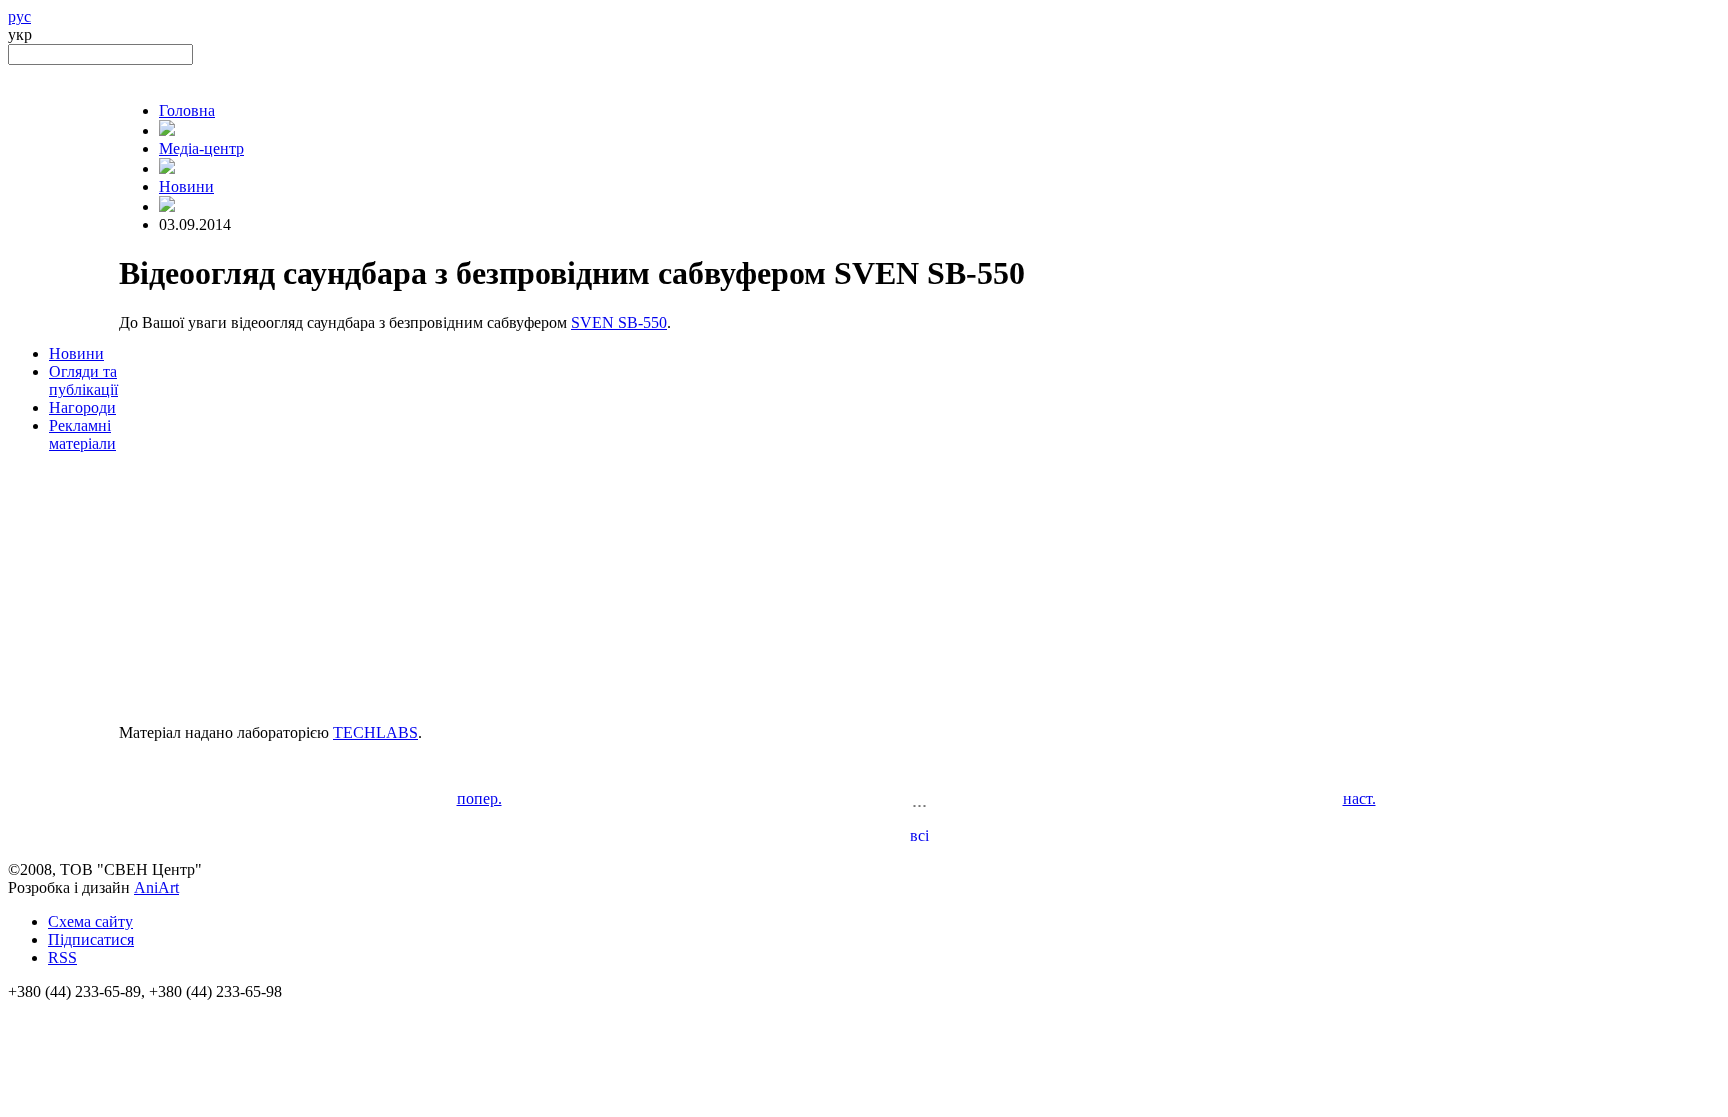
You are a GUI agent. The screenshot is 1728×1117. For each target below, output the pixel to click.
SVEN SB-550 (619, 322)
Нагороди (82, 407)
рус (19, 16)
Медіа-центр (201, 148)
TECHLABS (375, 732)
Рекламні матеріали (82, 434)
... (919, 800)
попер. (479, 798)
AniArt (156, 887)
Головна (187, 110)
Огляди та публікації (83, 380)
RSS (62, 957)
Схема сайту (90, 921)
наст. (1359, 798)
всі (919, 835)
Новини (76, 353)
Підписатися (91, 939)
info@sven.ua (52, 1009)
